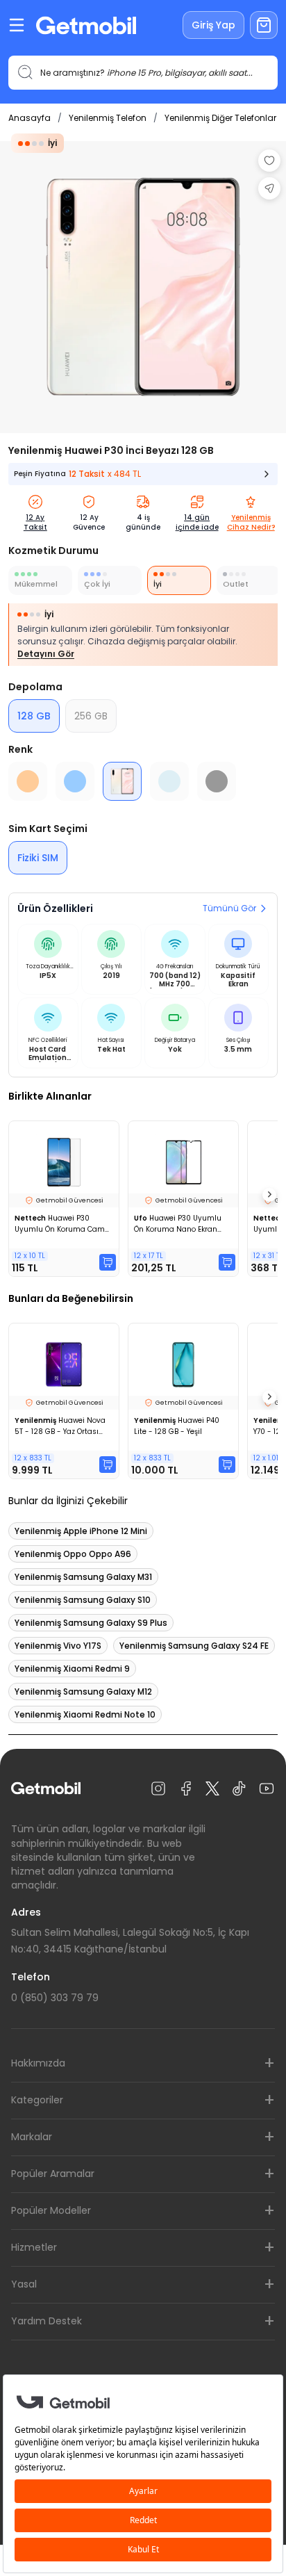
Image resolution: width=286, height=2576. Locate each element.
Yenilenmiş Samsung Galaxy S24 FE (194, 1646)
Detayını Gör (46, 654)
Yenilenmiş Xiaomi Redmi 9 (72, 1669)
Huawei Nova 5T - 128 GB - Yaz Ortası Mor (60, 1426)
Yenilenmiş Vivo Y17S (58, 1646)
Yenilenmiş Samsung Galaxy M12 (83, 1691)
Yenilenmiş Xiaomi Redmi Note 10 (85, 1714)
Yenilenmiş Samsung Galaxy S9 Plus (91, 1623)
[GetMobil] (86, 25)
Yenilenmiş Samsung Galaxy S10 (83, 1600)
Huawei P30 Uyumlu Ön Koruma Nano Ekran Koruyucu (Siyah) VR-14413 (182, 1224)
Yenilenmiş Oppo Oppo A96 (73, 1554)
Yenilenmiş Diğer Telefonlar (220, 118)
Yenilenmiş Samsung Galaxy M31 (83, 1577)
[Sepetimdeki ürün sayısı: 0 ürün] (264, 25)
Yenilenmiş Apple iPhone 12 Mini (81, 1531)
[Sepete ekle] (108, 1262)
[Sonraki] (269, 1195)
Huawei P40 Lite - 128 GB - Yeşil (177, 1426)
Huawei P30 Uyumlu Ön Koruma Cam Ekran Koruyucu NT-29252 (62, 1224)
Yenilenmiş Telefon (108, 118)
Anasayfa (30, 118)
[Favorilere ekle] (269, 161)
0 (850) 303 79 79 (55, 1998)
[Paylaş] (269, 188)
